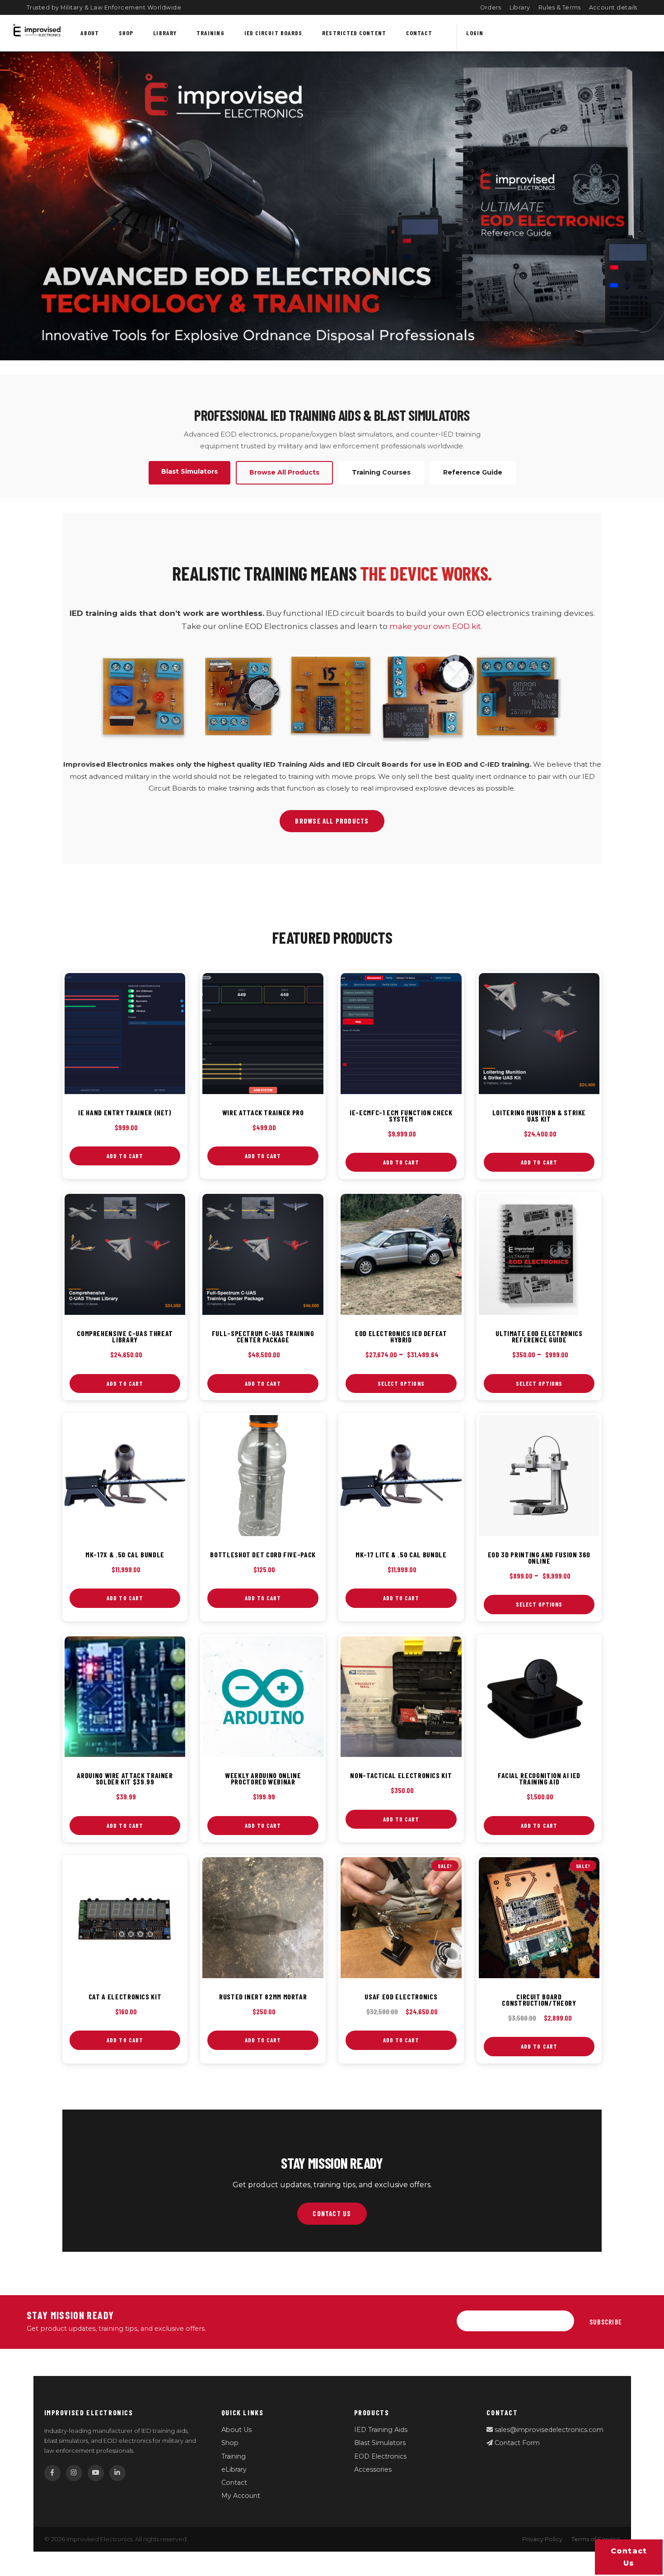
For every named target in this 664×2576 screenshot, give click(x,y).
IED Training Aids (381, 2430)
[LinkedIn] (117, 2473)
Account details (613, 7)
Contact (419, 33)
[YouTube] (96, 2473)
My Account (241, 2496)
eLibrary (234, 2469)
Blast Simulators (380, 2443)
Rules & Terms (560, 7)
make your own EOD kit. (436, 626)
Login (475, 33)
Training (210, 33)
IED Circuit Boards (274, 33)
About (90, 33)
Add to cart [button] (125, 1156)
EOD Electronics (380, 2456)
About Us (236, 2430)
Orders (491, 7)
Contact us (629, 2557)
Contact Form (516, 2443)
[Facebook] (52, 2473)
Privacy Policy (542, 2539)
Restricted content (354, 33)
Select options (401, 1383)
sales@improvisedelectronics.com (548, 2430)
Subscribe (606, 2322)
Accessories (373, 2469)
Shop (126, 33)
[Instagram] (74, 2473)
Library (520, 7)
